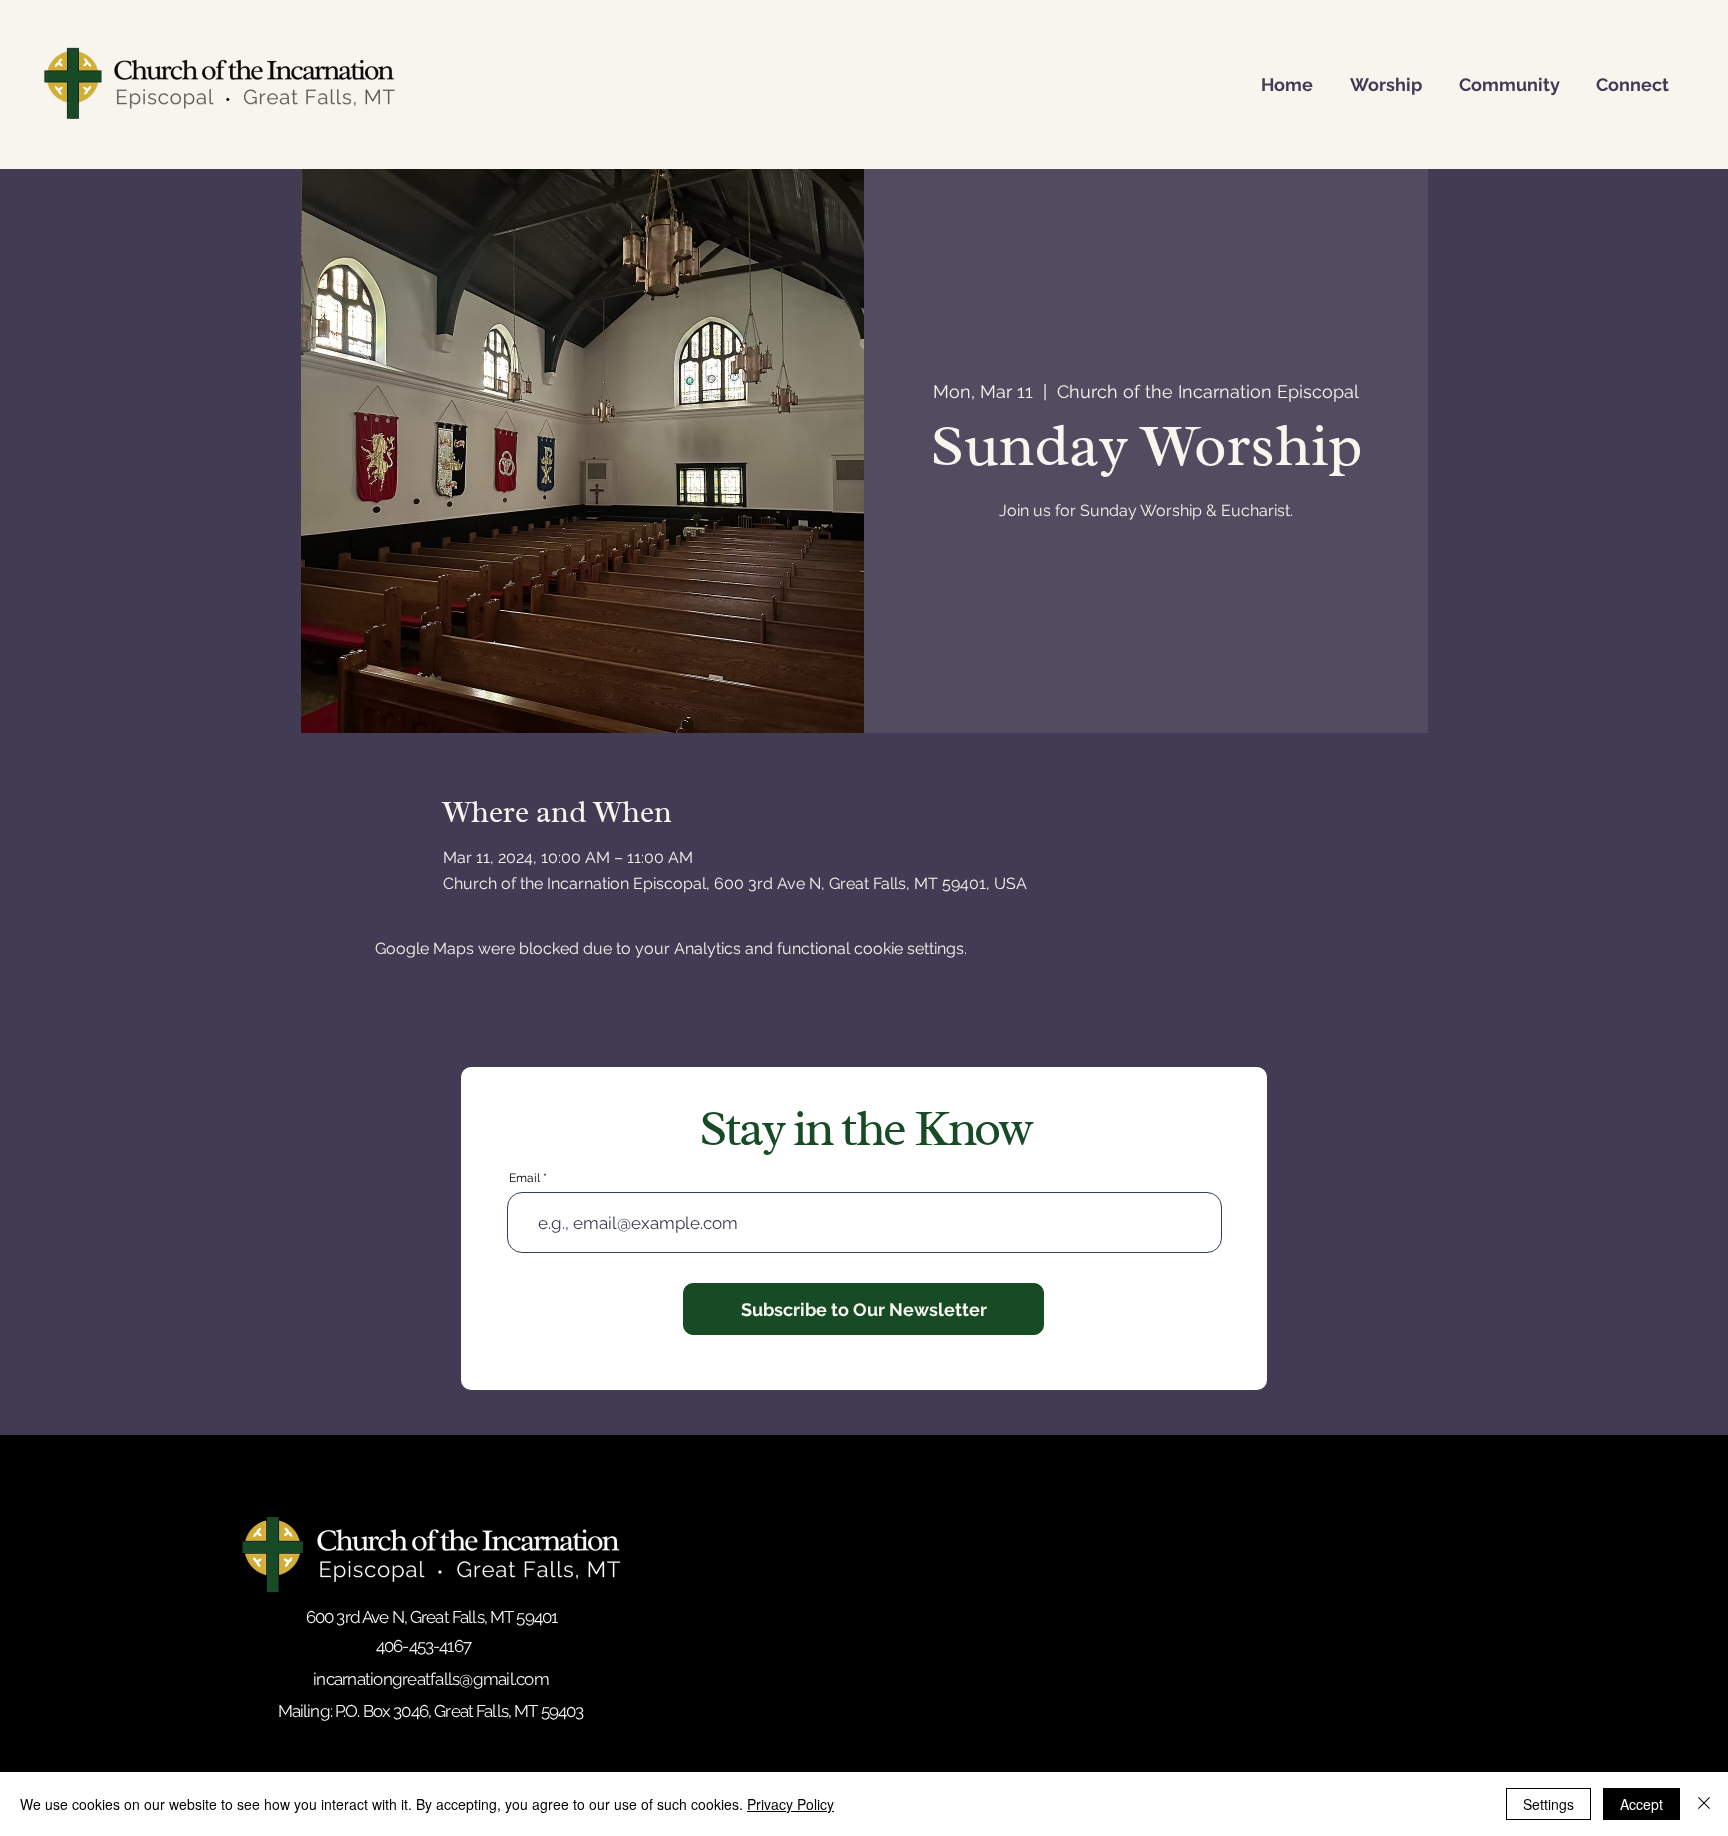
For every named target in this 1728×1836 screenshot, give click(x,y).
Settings (1548, 1804)
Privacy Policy (790, 1804)
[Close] (1704, 1804)
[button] (1377, 83)
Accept (1641, 1804)
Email (524, 1178)
